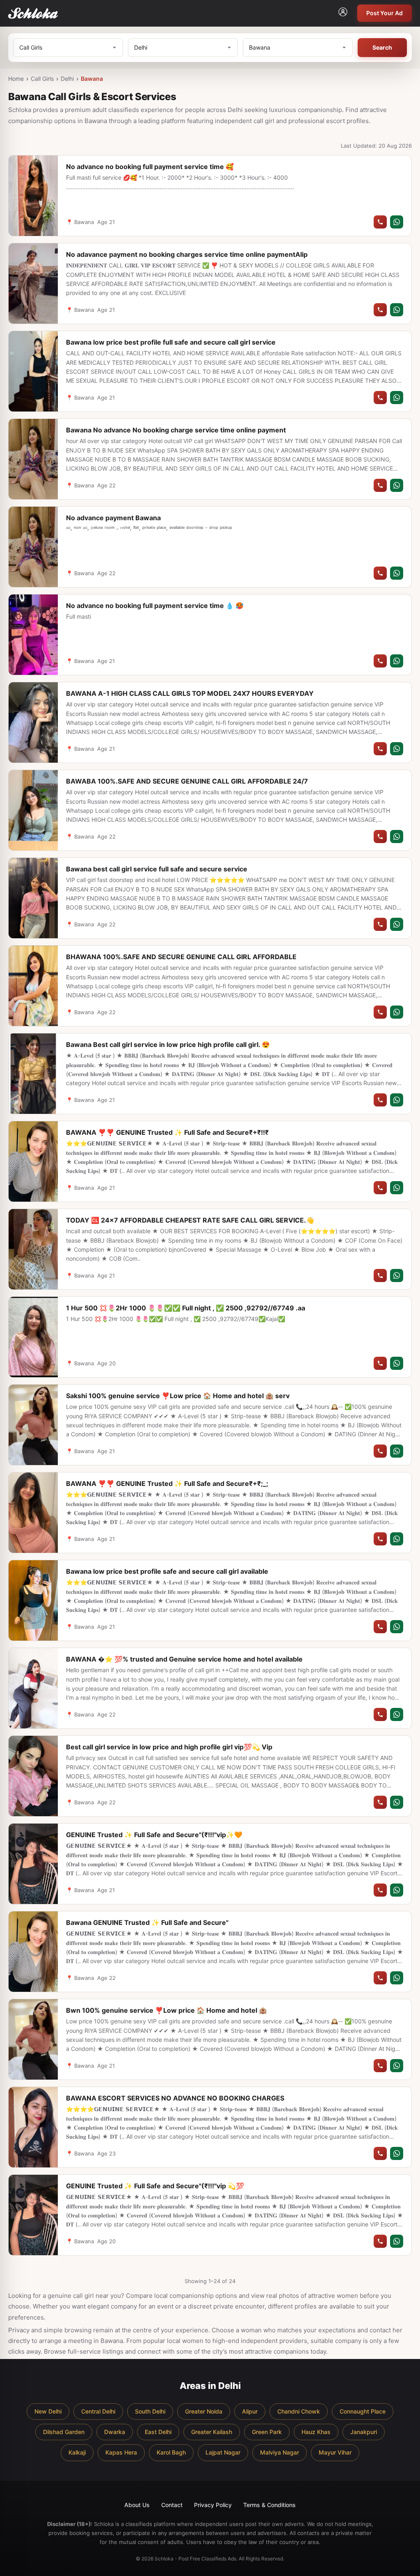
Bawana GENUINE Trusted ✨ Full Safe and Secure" (147, 1922)
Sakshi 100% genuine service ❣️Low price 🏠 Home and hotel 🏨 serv (178, 1396)
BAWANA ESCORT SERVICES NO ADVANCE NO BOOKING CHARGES (175, 2098)
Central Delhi (98, 2411)
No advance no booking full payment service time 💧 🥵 (155, 606)
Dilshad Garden (64, 2432)
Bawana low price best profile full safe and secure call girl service (171, 342)
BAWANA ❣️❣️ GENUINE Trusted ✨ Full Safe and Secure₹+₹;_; (167, 1483)
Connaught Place (363, 2411)
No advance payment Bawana (113, 518)
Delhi (67, 79)
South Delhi (150, 2411)
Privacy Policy (213, 2505)
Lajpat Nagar (223, 2452)
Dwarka (115, 2432)
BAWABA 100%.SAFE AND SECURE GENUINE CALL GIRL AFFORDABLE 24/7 (187, 781)
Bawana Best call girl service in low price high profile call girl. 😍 (168, 1045)
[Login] (343, 13)
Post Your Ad (385, 13)
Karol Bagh (171, 2452)
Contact (172, 2505)
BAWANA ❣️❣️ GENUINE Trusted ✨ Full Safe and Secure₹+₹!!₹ (167, 1132)
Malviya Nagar (280, 2452)
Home (16, 79)
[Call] (380, 222)
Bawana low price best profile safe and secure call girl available (167, 1571)
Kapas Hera (121, 2452)
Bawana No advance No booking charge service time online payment (176, 430)
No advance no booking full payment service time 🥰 (150, 167)
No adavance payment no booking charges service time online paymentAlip (187, 254)
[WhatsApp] (397, 222)
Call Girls (42, 79)
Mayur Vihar (335, 2452)
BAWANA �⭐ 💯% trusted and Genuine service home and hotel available (184, 1659)
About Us (137, 2505)
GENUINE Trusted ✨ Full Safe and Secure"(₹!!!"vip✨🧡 (154, 1835)
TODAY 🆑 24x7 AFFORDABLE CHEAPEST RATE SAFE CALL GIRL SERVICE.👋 (190, 1220)
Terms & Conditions (269, 2505)
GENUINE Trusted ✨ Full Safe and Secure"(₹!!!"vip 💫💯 (155, 2186)
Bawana (92, 79)
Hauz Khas (316, 2432)
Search (382, 47)
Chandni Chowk (299, 2411)
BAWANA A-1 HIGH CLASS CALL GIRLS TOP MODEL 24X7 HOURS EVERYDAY (190, 693)
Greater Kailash (212, 2432)
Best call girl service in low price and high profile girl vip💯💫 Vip (169, 1747)
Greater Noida (204, 2411)
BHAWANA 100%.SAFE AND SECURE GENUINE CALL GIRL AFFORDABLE (181, 957)
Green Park (267, 2432)
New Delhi (48, 2411)
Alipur (250, 2411)
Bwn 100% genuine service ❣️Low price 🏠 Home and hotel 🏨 (167, 2010)
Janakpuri (364, 2432)
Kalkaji (77, 2452)
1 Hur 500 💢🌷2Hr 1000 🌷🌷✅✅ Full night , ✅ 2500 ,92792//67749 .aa (186, 1308)
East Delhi (158, 2432)
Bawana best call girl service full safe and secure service (157, 869)
